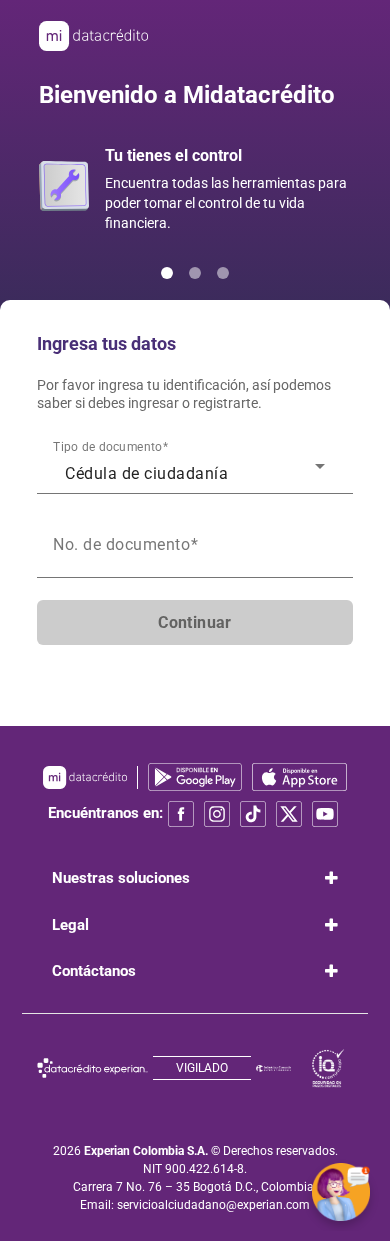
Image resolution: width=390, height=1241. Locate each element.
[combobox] (195, 471)
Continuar (195, 622)
